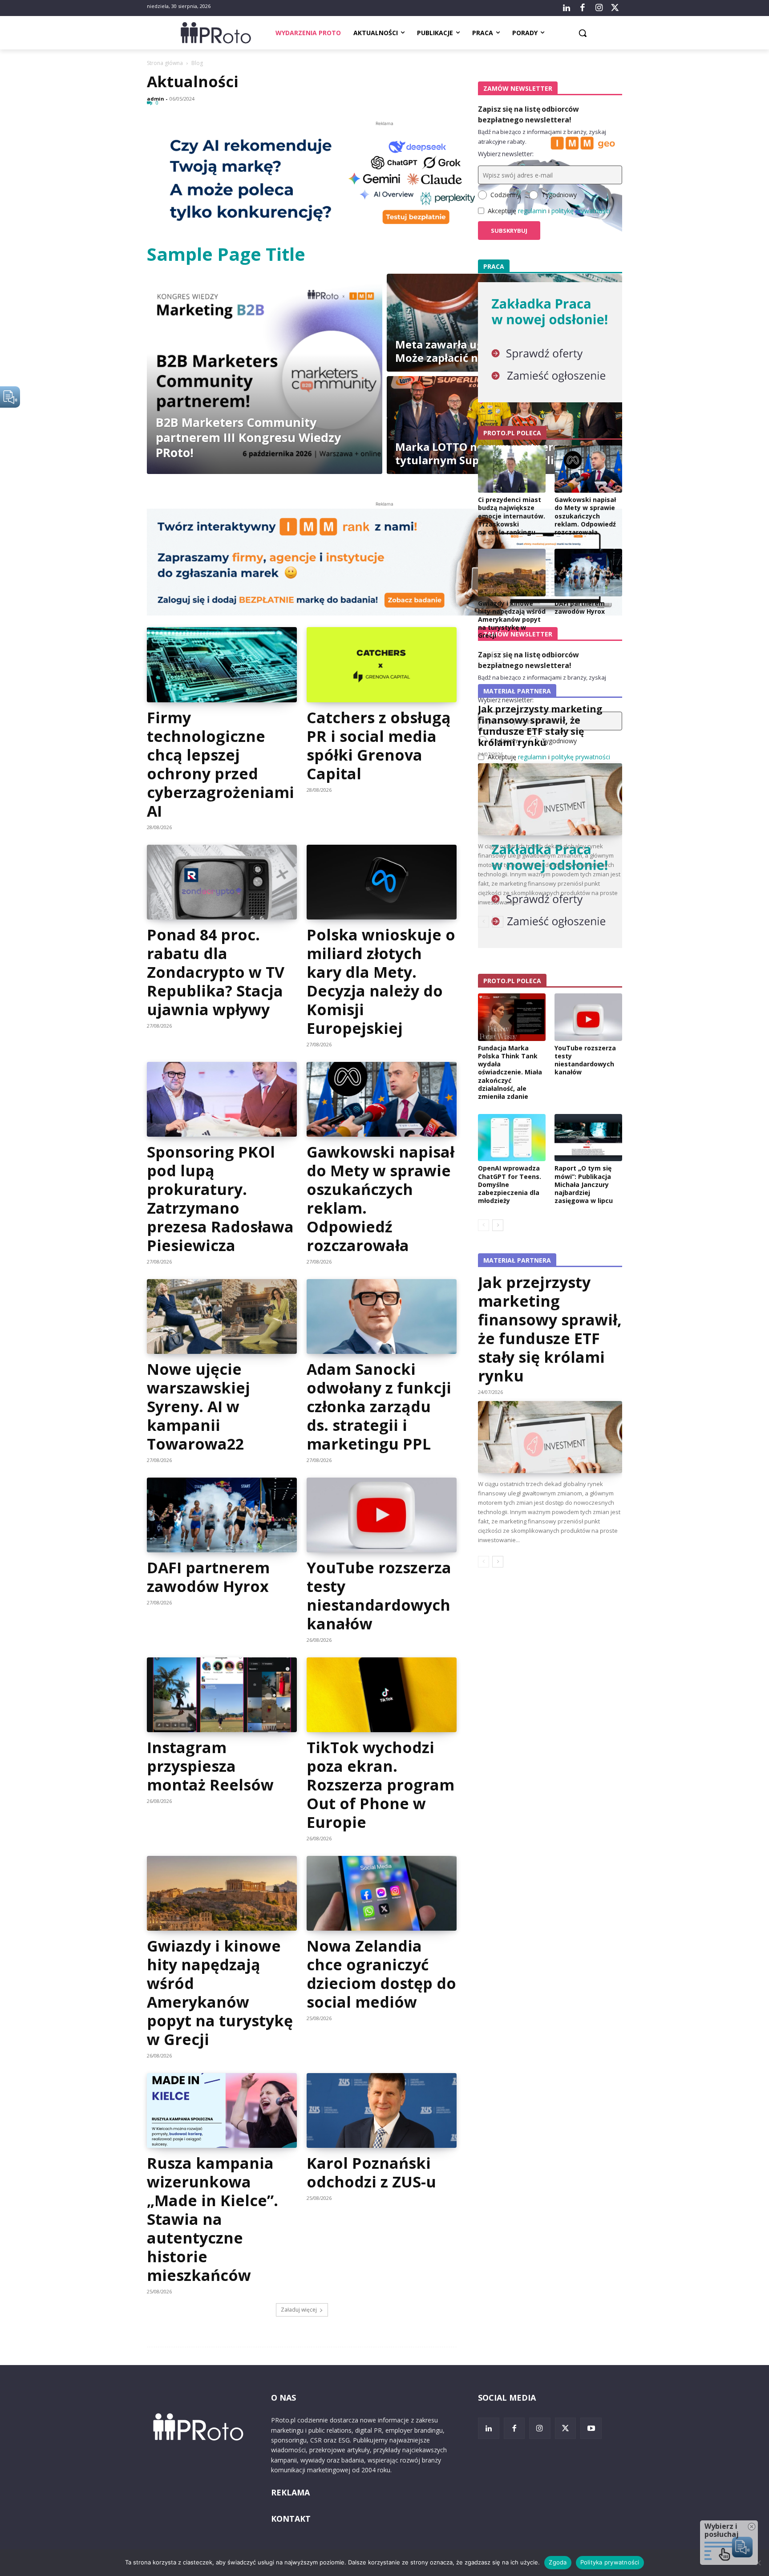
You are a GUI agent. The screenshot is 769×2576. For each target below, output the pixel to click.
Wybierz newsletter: (506, 154)
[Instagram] (599, 8)
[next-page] (498, 1225)
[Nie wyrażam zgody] (758, 2563)
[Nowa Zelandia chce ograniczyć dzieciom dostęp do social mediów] (381, 1893)
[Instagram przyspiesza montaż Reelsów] (222, 1695)
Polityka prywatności (610, 2562)
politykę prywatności (581, 211)
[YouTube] (591, 2428)
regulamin (532, 211)
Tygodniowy (559, 195)
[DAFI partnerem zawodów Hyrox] (222, 1515)
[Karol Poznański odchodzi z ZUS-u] (381, 2110)
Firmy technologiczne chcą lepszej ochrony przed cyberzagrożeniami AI (221, 764)
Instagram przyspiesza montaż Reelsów (210, 1766)
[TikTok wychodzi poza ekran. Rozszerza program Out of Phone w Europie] (381, 1695)
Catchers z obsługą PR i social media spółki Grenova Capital (379, 745)
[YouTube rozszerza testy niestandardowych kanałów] (381, 1515)
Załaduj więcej (299, 2310)
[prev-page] (484, 1225)
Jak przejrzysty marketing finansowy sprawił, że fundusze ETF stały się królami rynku (550, 1329)
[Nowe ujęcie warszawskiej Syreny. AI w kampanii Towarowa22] (222, 1316)
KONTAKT (291, 2519)
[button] (583, 33)
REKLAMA (290, 2492)
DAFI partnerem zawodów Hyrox (208, 1577)
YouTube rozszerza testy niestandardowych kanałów (379, 1596)
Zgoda (558, 2562)
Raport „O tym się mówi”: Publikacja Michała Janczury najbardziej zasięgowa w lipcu (584, 1184)
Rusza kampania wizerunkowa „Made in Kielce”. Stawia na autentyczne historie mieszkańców (212, 2219)
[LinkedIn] (567, 8)
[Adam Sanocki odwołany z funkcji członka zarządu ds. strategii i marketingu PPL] (381, 1316)
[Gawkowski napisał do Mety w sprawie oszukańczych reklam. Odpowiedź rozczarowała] (381, 1099)
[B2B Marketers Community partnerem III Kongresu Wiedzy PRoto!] (265, 374)
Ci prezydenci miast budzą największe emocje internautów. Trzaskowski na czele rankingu (512, 516)
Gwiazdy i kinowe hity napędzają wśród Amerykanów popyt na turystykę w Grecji (220, 1993)
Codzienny (505, 195)
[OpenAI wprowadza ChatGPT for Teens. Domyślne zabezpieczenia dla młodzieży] (512, 1138)
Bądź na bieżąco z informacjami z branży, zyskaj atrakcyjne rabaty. (542, 137)
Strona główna (165, 63)
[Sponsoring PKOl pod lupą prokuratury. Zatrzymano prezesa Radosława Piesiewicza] (222, 1099)
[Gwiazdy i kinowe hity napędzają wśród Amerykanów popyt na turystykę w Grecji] (222, 1893)
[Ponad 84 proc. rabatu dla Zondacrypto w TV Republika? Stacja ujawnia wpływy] (222, 882)
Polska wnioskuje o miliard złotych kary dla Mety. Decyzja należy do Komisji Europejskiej (381, 981)
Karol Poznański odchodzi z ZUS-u (371, 2172)
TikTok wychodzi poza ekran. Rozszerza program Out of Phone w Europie (380, 1785)
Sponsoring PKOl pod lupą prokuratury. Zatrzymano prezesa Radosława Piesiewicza (220, 1199)
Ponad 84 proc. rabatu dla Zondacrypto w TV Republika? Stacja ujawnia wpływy (216, 972)
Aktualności (193, 81)
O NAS (283, 2398)
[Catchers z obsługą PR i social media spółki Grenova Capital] (381, 664)
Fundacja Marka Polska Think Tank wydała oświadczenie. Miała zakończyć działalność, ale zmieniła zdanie (510, 1072)
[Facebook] (583, 8)
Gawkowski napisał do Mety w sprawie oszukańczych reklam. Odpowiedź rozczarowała (380, 1199)
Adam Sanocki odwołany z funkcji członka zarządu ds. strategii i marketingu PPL (379, 1406)
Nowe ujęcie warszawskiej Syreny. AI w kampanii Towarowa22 (198, 1406)
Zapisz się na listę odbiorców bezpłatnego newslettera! (528, 114)
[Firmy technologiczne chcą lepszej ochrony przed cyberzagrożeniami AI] (222, 664)
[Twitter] (615, 8)
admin (156, 99)
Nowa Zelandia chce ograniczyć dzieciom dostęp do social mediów (381, 1974)
